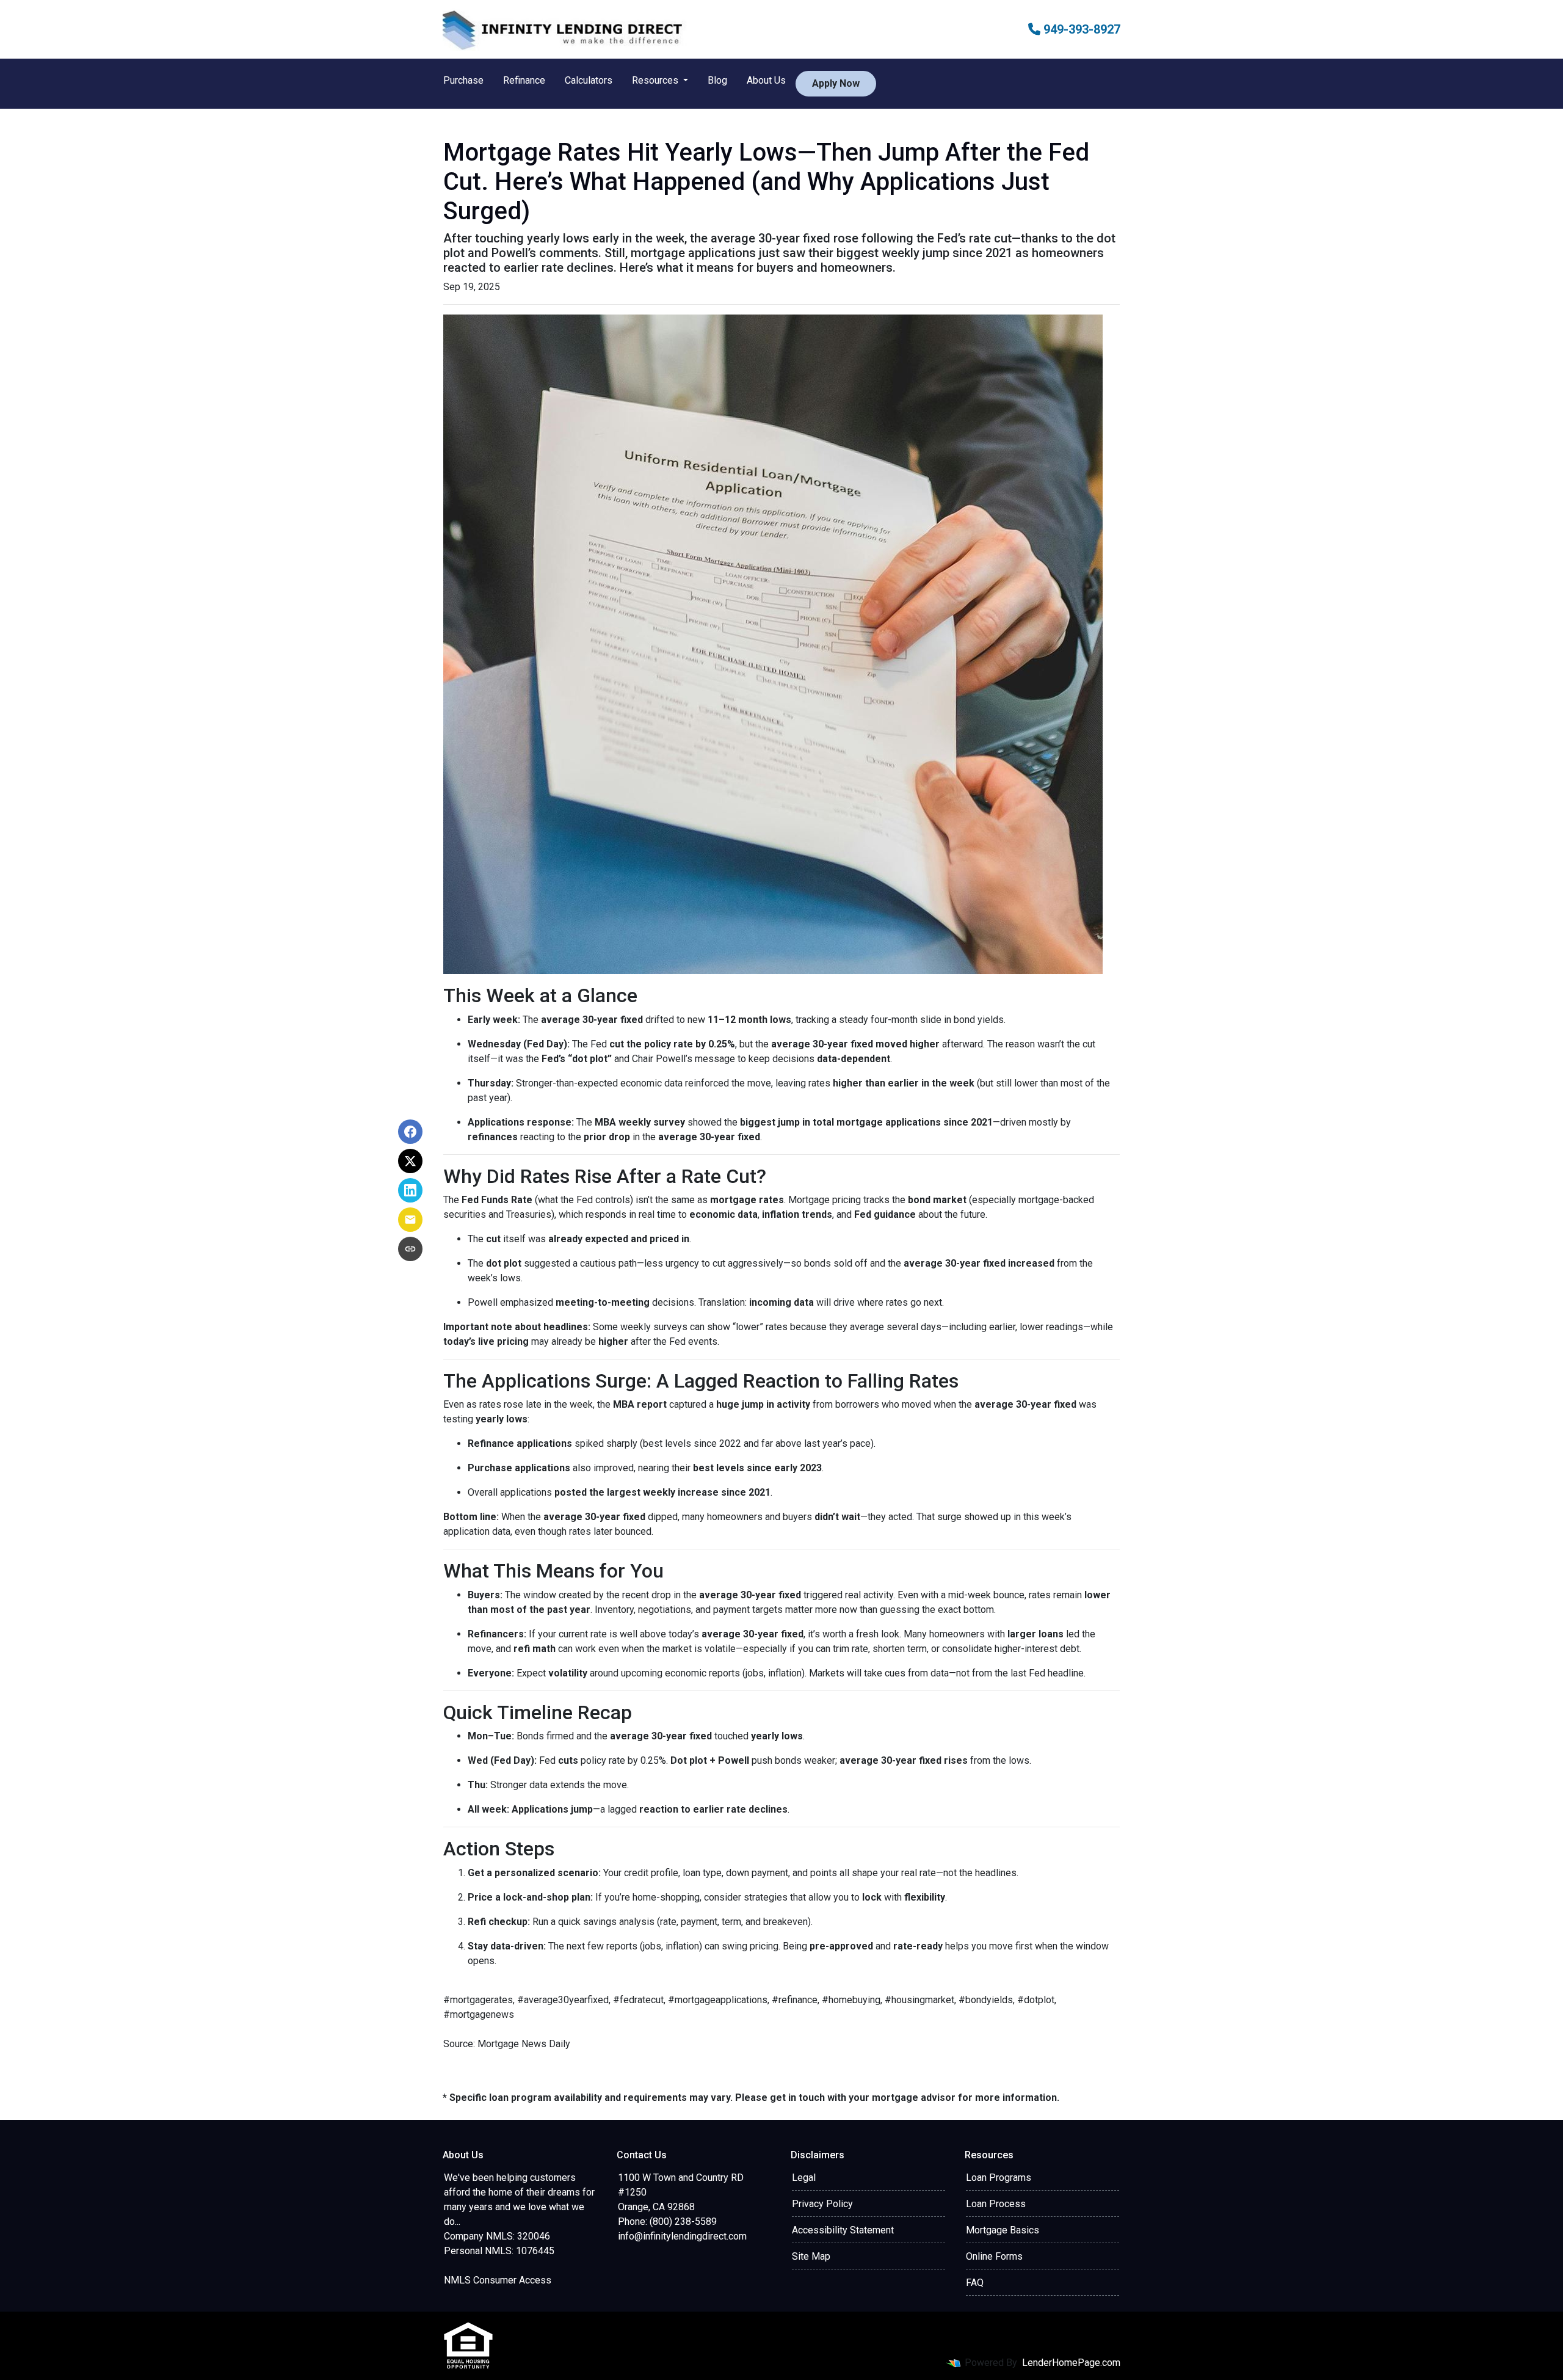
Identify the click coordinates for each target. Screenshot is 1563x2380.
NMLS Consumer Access (498, 2280)
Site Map (811, 2256)
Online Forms (994, 2256)
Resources (656, 80)
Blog (717, 80)
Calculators (589, 80)
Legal (804, 2178)
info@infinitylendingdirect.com (682, 2236)
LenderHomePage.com (1071, 2363)
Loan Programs (999, 2178)
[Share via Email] (410, 1220)
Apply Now (836, 83)
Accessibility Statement (843, 2230)
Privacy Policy (822, 2204)
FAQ (975, 2283)
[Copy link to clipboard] (410, 1249)
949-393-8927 (1080, 29)
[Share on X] (410, 1161)
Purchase (463, 80)
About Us (766, 80)
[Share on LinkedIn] (410, 1190)
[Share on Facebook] (410, 1132)
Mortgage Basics (1003, 2230)
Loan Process (996, 2204)
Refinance (524, 80)
